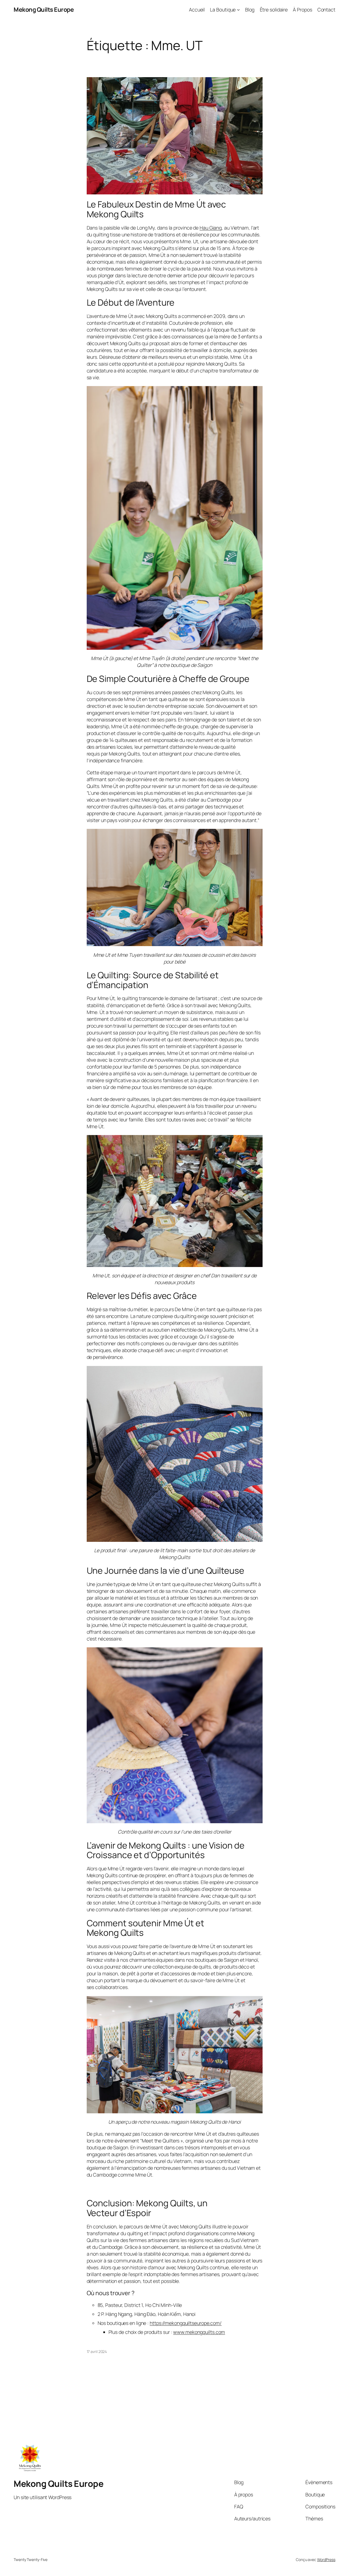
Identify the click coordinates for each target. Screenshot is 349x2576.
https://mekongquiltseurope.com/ (186, 2323)
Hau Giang (211, 228)
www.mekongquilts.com (199, 2332)
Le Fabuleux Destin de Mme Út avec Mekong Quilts (157, 209)
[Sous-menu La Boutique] (238, 10)
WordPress (326, 2560)
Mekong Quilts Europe (44, 10)
